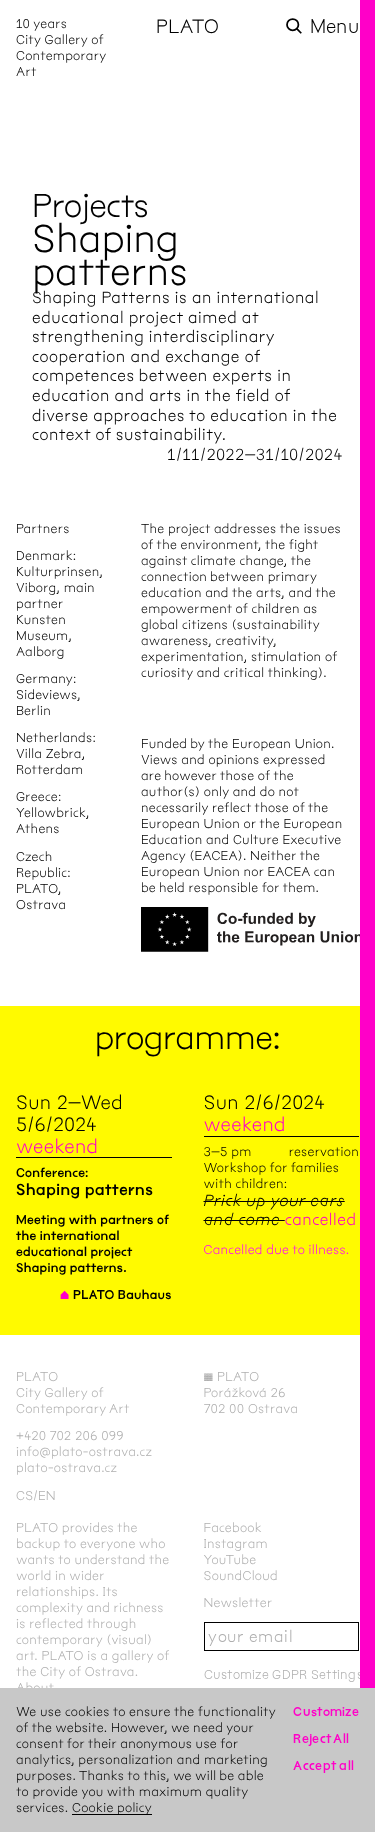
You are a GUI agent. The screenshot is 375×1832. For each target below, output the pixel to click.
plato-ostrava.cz (66, 1467)
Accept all (323, 1765)
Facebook (233, 1527)
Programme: (188, 1037)
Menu (334, 26)
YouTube (230, 1559)
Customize (326, 1711)
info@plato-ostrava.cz (84, 1451)
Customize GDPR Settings (283, 1674)
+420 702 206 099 (70, 1435)
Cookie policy (112, 1807)
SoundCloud (241, 1575)
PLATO (187, 26)
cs (24, 1495)
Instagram (236, 1543)
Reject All (321, 1738)
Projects (90, 205)
